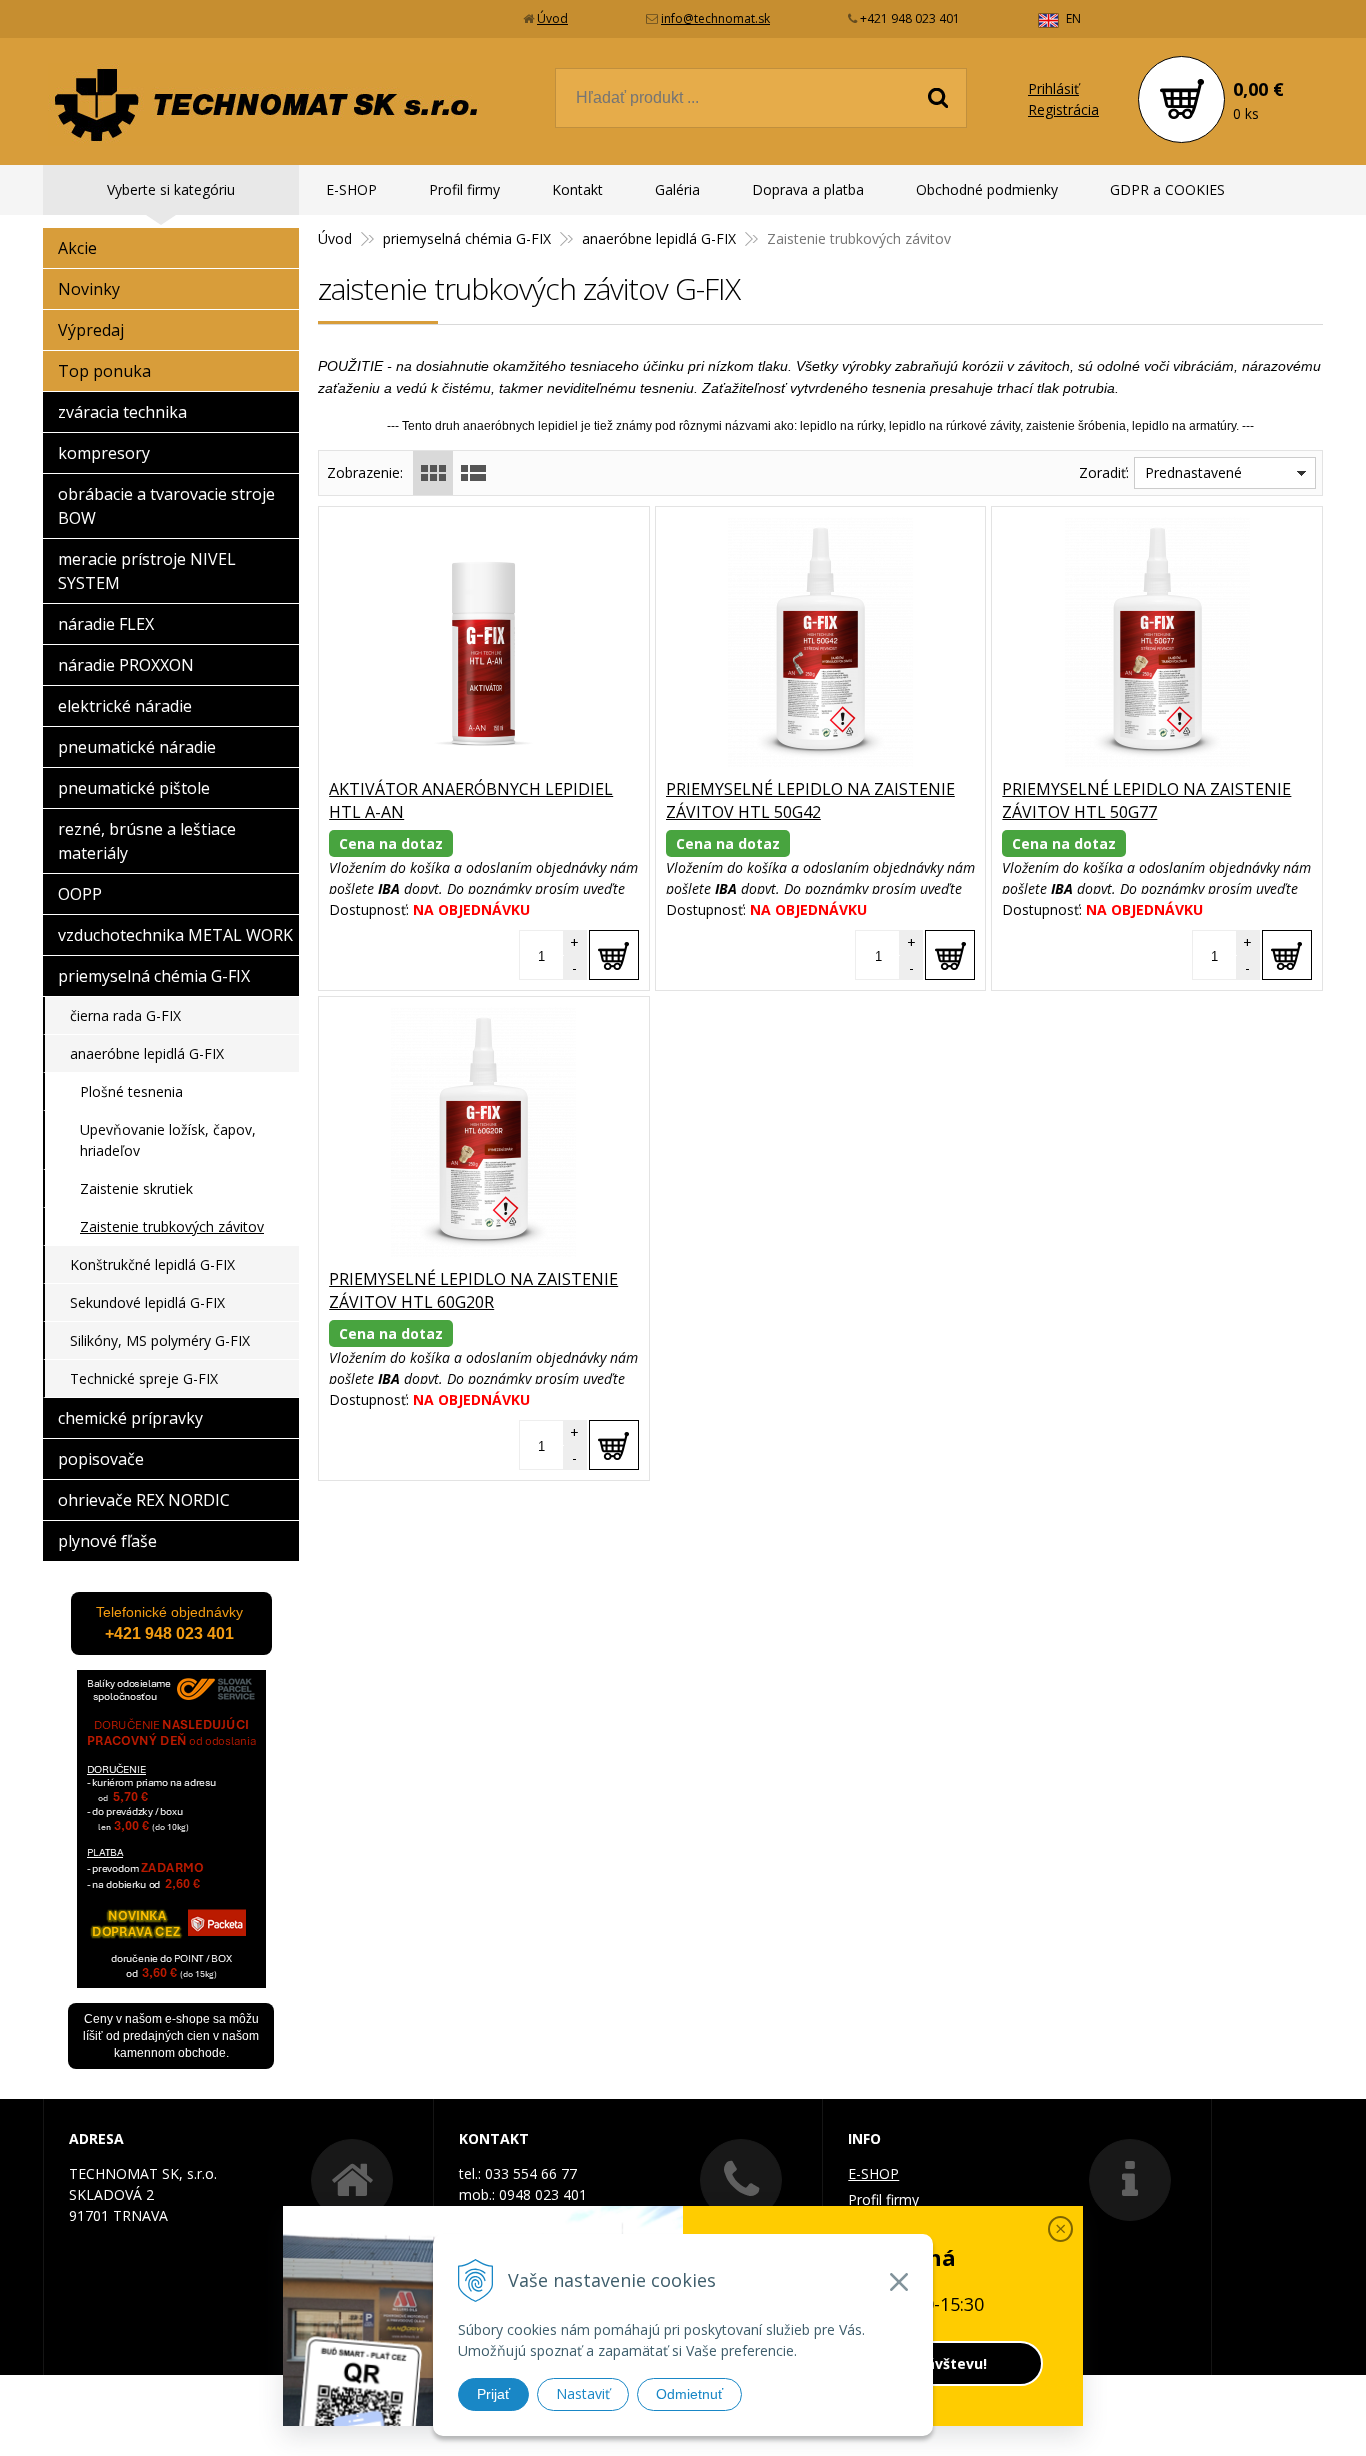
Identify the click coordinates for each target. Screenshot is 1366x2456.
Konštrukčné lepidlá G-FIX (152, 1264)
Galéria (677, 189)
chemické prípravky (130, 1418)
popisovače (101, 1459)
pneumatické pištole (134, 788)
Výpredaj (91, 330)
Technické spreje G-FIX (144, 1378)
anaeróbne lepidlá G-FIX (659, 238)
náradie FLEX (106, 624)
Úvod (552, 18)
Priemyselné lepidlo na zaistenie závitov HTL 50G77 (1146, 800)
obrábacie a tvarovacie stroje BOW (166, 506)
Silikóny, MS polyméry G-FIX (160, 1340)
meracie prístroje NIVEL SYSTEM (147, 571)
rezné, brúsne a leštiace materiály (147, 841)
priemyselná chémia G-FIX (467, 238)
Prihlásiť (1053, 88)
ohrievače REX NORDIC (144, 1500)
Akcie (77, 248)
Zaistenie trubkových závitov (172, 1226)
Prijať (493, 2394)
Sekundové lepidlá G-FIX (147, 1302)
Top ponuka (104, 371)
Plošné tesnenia (131, 1091)
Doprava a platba (808, 189)
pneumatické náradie (137, 747)
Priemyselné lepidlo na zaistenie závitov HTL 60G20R (473, 1290)
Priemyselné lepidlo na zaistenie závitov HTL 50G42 (810, 800)
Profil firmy (464, 189)
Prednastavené (1193, 472)
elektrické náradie (125, 706)
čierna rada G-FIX (125, 1015)
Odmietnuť (689, 2394)
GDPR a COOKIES (1167, 189)
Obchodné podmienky (987, 189)
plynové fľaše (107, 1541)
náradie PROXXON (126, 665)
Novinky (89, 289)
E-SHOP (351, 189)
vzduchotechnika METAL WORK (175, 935)
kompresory (104, 453)
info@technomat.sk (715, 18)
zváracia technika (122, 412)
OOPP (80, 894)
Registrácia (1063, 109)
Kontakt (577, 189)
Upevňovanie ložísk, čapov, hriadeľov (168, 1140)
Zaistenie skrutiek (136, 1188)
